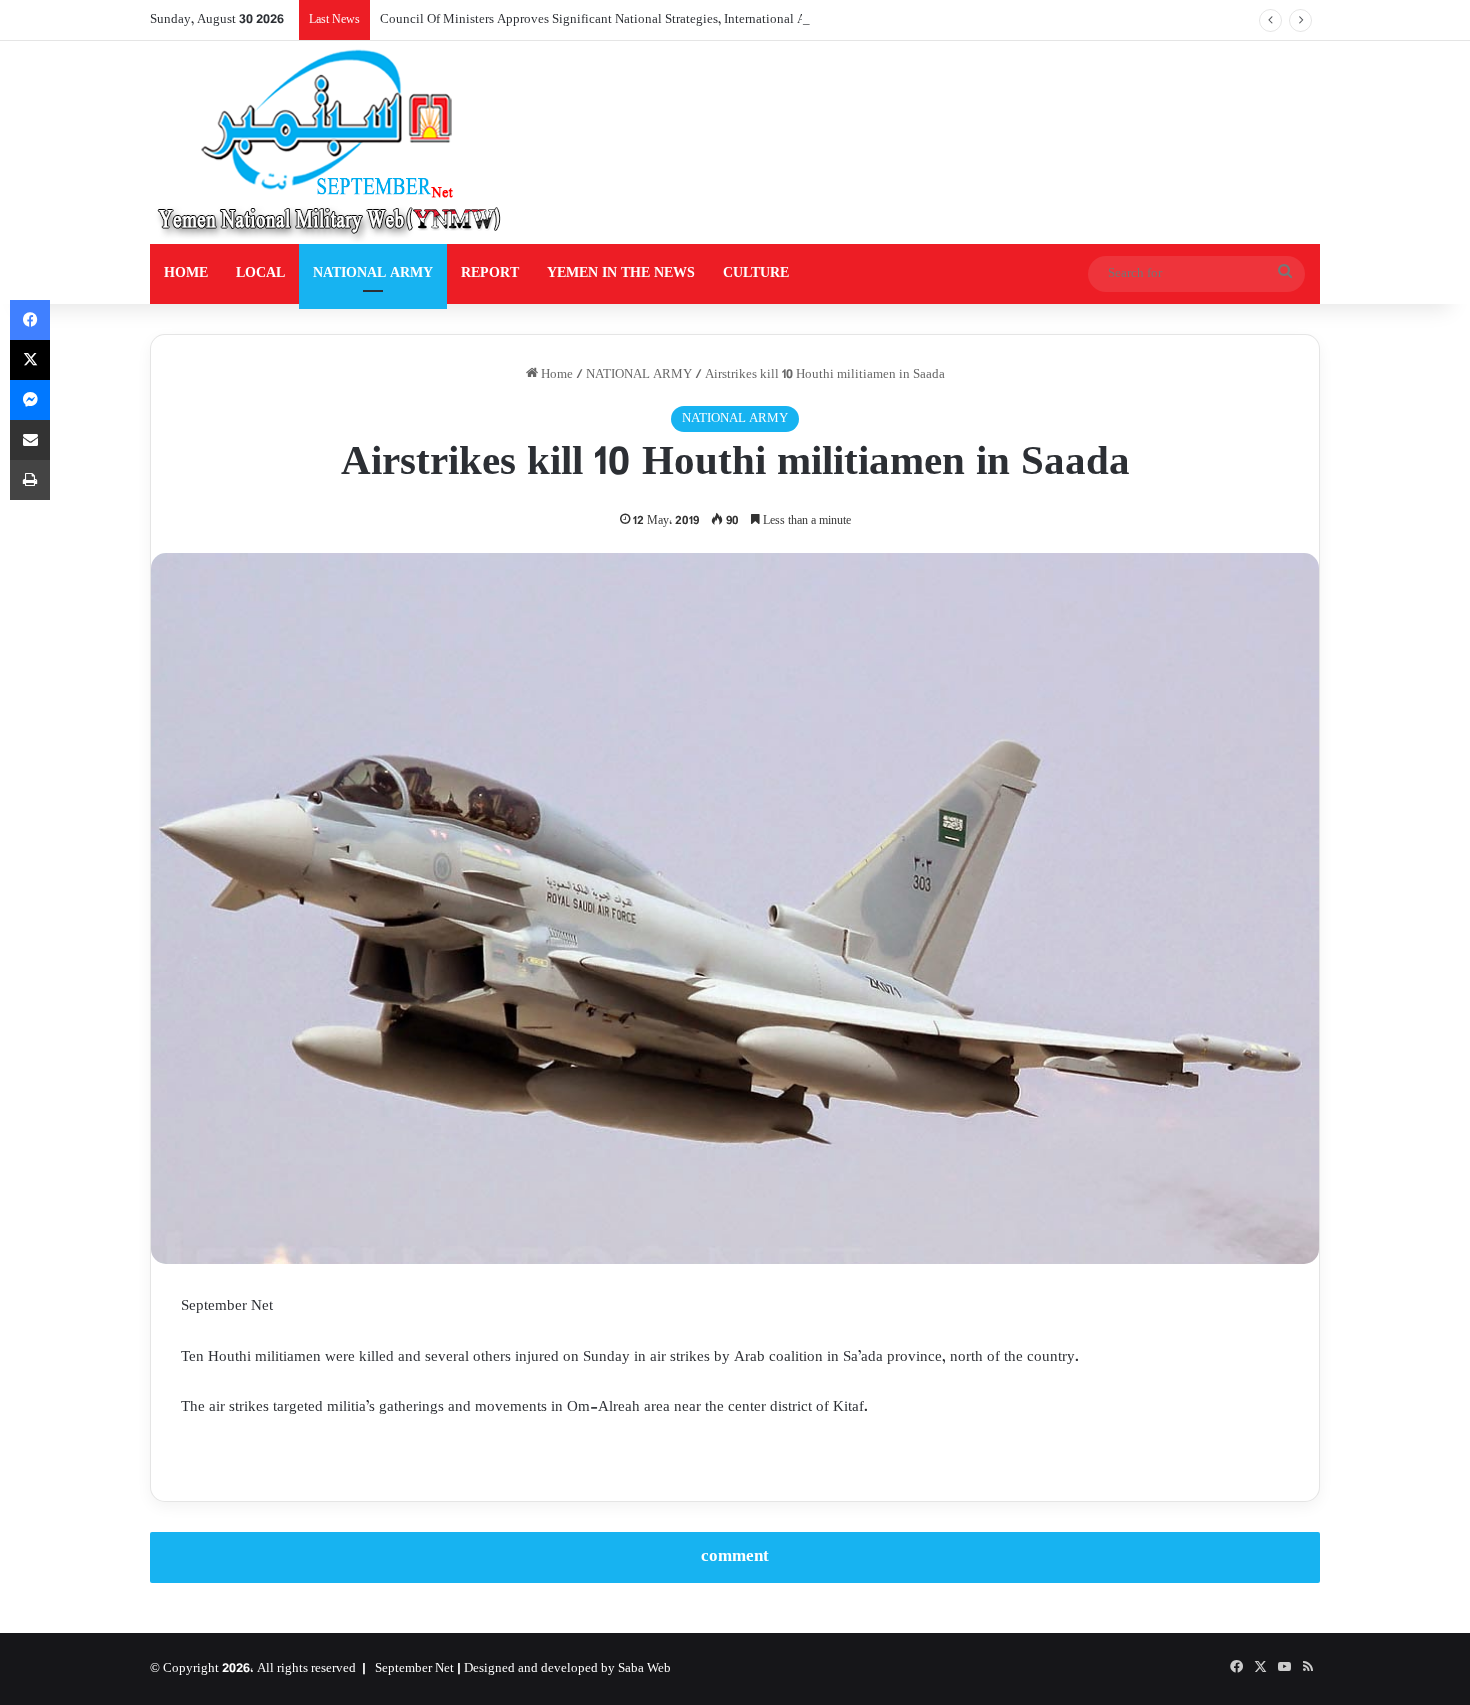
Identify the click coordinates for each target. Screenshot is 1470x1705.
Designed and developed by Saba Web (567, 1669)
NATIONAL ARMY (373, 273)
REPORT (490, 273)
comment (735, 1557)
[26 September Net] (331, 142)
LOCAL (260, 273)
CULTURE (756, 273)
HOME (186, 273)
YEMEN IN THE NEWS (621, 273)
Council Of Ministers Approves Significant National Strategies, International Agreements (620, 20)
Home (555, 375)
